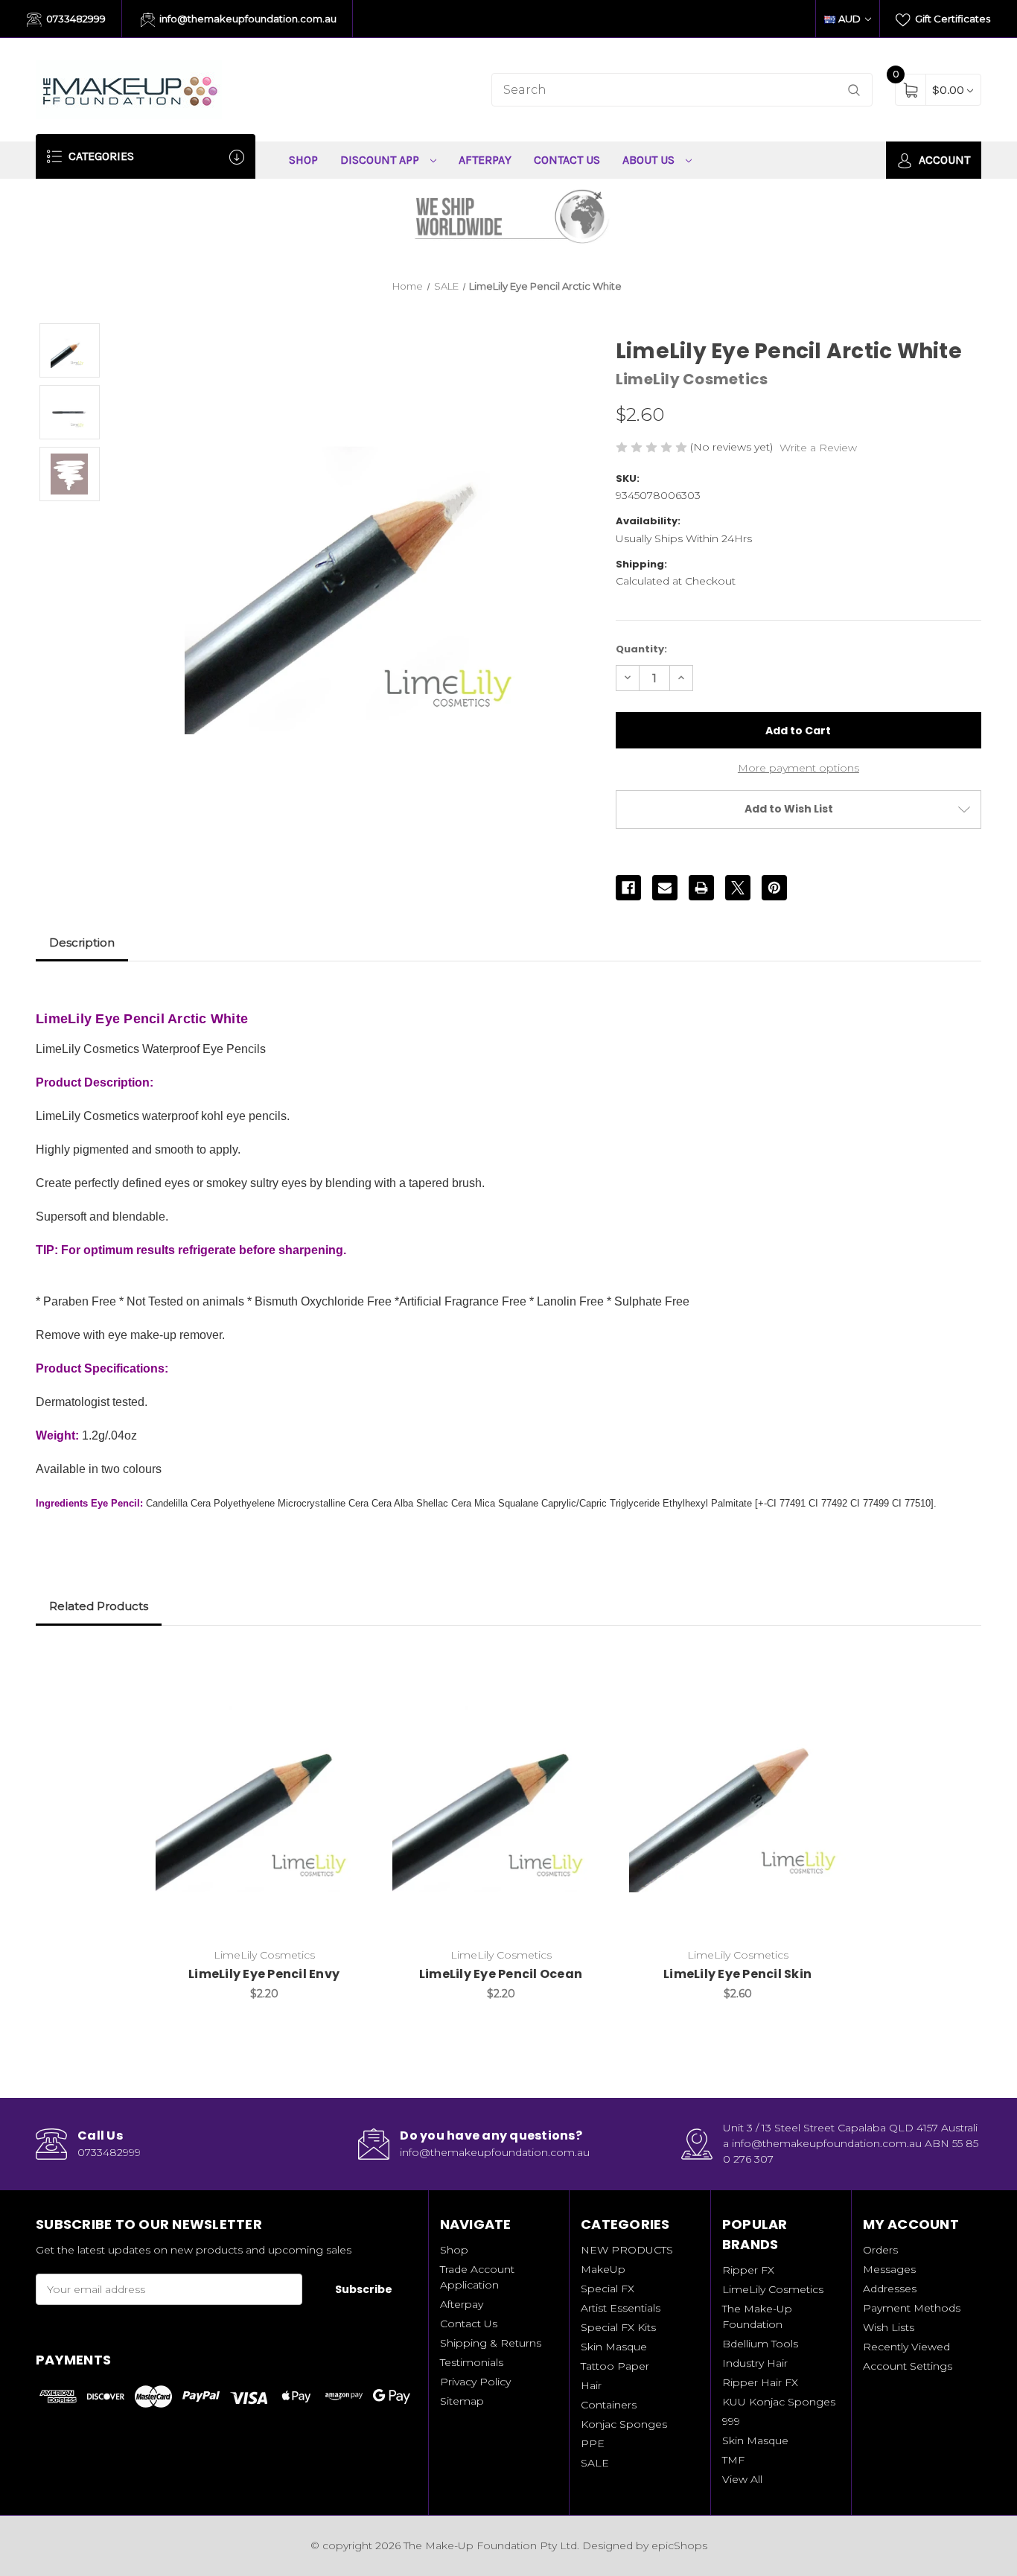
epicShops (679, 2545)
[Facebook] (628, 888)
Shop (303, 160)
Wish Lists (889, 2327)
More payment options (798, 768)
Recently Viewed (906, 2347)
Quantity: (641, 649)
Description (82, 942)
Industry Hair (755, 2363)
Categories (100, 156)
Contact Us (567, 160)
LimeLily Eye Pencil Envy (264, 1974)
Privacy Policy (475, 2382)
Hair (591, 2385)
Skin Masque (614, 2347)
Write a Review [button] (818, 448)
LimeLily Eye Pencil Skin (737, 1974)
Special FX (608, 2289)
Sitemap (462, 2401)
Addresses (890, 2289)
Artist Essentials (621, 2308)
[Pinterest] (774, 888)
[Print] (701, 888)
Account (943, 160)
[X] (738, 888)
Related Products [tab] (99, 1606)
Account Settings (908, 2366)
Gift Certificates (951, 19)
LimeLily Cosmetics (773, 2289)
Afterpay (485, 160)
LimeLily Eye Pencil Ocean (501, 1974)
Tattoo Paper (615, 2366)
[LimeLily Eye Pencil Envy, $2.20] (264, 1794)
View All (742, 2479)
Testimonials (472, 2362)
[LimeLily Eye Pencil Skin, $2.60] (737, 1794)
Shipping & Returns (491, 2343)
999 (731, 2421)
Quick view (352, 1664)
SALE (595, 2463)
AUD (849, 19)
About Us (650, 160)
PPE (593, 2443)
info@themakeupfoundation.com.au (247, 19)
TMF (733, 2460)
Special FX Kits (618, 2327)
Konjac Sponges (624, 2424)
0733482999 (75, 19)
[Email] (665, 888)
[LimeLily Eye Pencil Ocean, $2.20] (501, 1794)
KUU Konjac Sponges (779, 2402)
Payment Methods (912, 2308)
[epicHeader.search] (854, 90)
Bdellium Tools (760, 2344)
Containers (609, 2405)
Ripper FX (748, 2270)
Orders (880, 2250)
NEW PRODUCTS (627, 2250)
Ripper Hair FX (760, 2382)
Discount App (381, 160)
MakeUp (603, 2269)
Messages (889, 2269)
